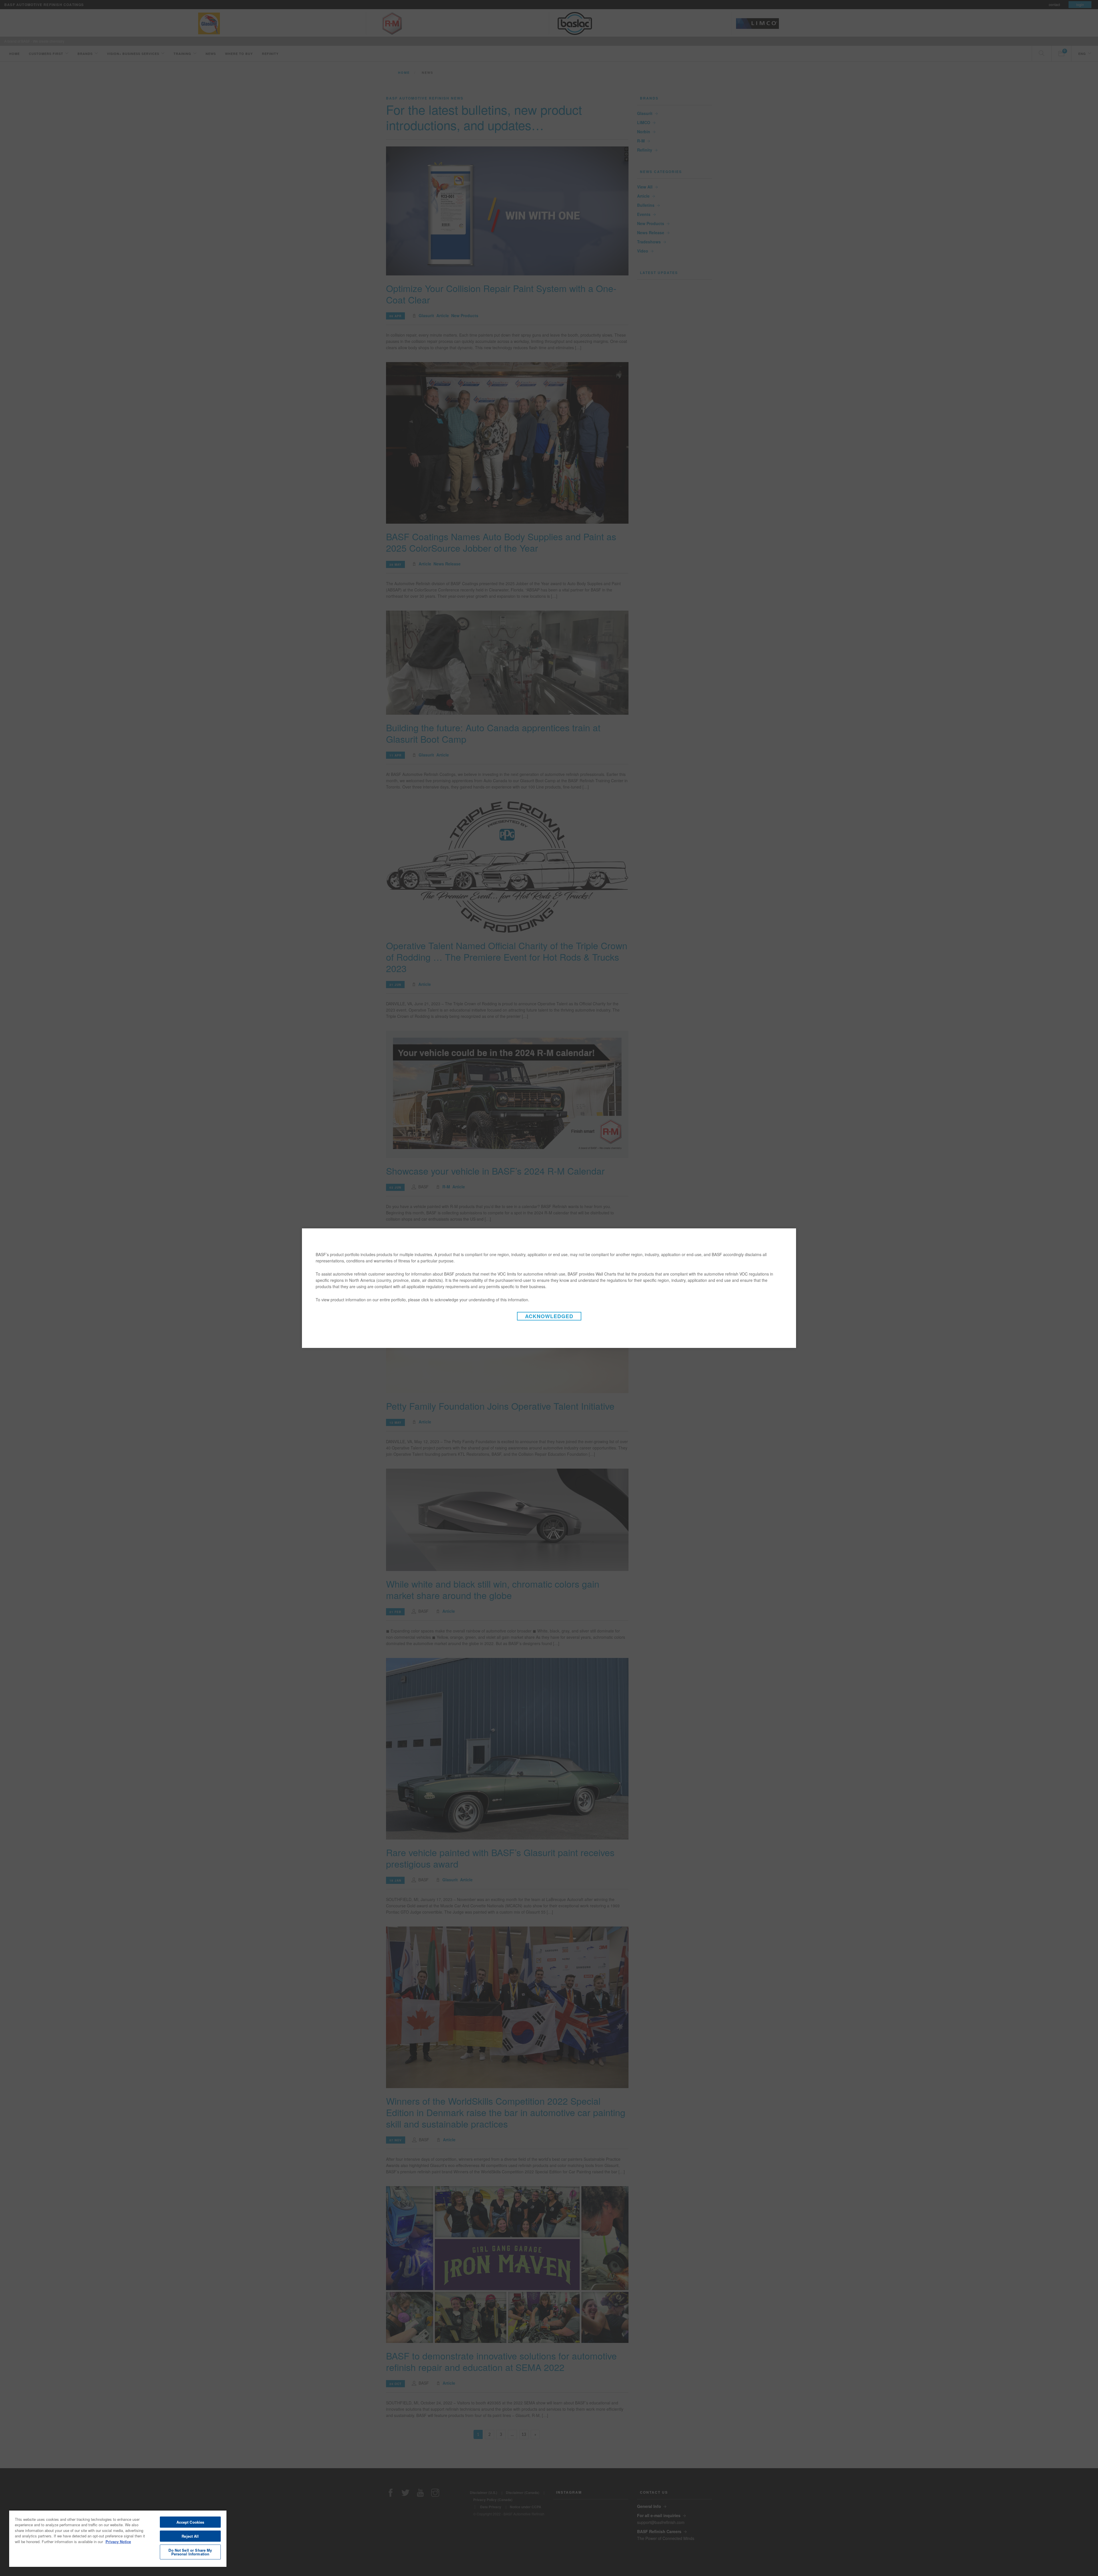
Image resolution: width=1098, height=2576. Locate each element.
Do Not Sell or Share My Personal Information (190, 2552)
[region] (118, 2538)
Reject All (190, 2536)
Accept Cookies (190, 2522)
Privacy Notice (118, 2542)
